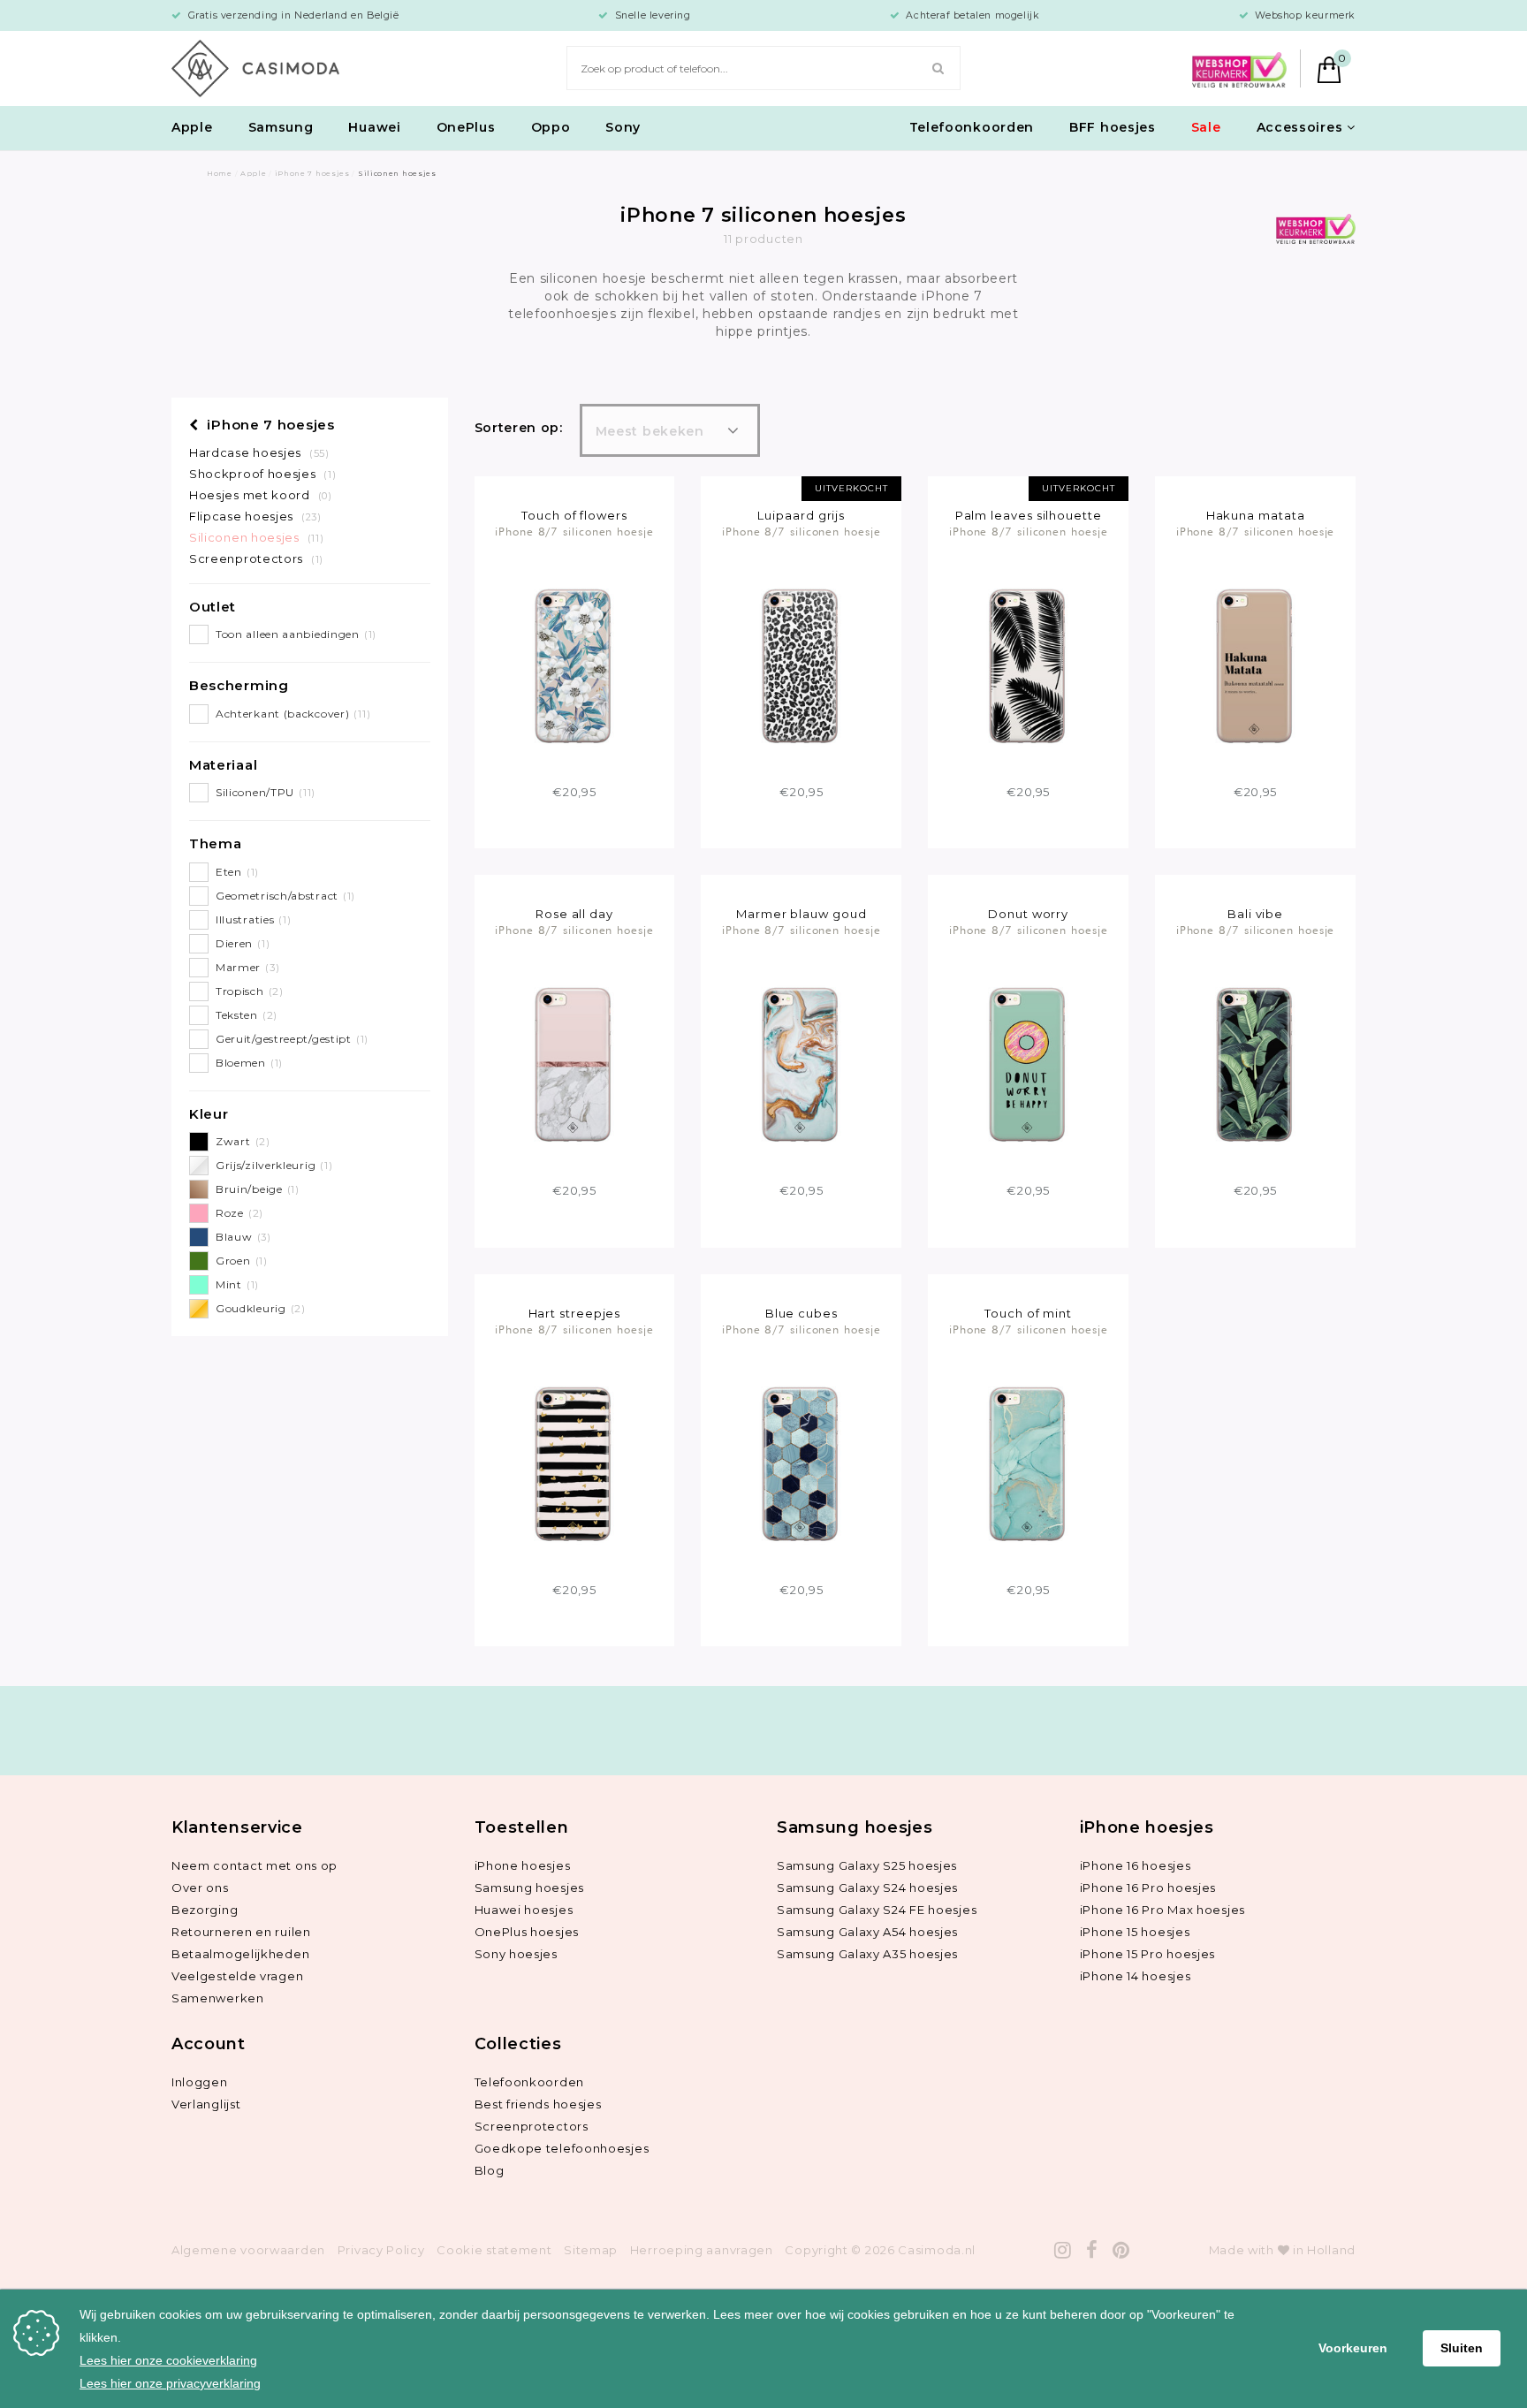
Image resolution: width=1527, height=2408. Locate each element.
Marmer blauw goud (801, 914)
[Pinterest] (1121, 2250)
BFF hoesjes (1113, 127)
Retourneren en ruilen (241, 1932)
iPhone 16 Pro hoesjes (1148, 1888)
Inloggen (200, 2082)
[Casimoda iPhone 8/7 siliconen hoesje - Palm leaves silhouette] (1028, 665)
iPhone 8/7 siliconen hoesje (574, 531)
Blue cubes (801, 1313)
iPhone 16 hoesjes (1136, 1865)
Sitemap (591, 2250)
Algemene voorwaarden (248, 2250)
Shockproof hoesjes (262, 474)
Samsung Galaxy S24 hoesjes (867, 1888)
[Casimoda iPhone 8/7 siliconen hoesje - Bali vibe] (1255, 1063)
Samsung (281, 127)
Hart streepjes (575, 1313)
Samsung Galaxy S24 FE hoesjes (877, 1910)
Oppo (551, 127)
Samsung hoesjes (530, 1888)
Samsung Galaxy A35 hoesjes (867, 1954)
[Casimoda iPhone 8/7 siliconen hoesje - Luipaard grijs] (801, 665)
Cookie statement (494, 2250)
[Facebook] (1092, 2250)
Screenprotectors (256, 558)
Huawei (374, 127)
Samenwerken (218, 1998)
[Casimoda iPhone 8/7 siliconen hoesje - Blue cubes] (801, 1462)
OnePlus (466, 127)
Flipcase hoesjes (255, 516)
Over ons (200, 1888)
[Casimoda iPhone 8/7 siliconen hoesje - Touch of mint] (1028, 1462)
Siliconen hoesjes (256, 537)
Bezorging (205, 1910)
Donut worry (1028, 914)
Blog (490, 2170)
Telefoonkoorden (972, 127)
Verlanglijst (206, 2104)
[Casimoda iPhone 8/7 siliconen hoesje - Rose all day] (574, 1063)
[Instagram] (1063, 2250)
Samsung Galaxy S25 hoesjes (867, 1865)
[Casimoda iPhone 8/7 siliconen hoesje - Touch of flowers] (574, 665)
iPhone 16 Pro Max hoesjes (1163, 1910)
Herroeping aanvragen (702, 2250)
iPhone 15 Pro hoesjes (1148, 1954)
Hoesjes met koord (261, 495)
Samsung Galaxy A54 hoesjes (867, 1932)
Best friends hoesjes (538, 2104)
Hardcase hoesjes (259, 452)
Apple (192, 127)
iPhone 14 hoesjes (1136, 1976)
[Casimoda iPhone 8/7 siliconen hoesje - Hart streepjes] (574, 1462)
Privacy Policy (381, 2250)
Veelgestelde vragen (237, 1976)
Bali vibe (1255, 914)
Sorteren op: (519, 428)
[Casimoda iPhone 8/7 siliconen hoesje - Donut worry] (1028, 1063)
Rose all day (574, 914)
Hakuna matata (1256, 515)
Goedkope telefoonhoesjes (562, 2148)
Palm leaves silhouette (1029, 515)
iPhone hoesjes (523, 1865)
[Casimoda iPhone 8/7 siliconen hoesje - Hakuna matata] (1255, 665)
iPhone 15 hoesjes (1135, 1932)
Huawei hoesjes (524, 1910)
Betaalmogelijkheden (240, 1954)
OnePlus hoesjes (527, 1932)
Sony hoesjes (516, 1954)
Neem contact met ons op (254, 1865)
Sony (623, 127)
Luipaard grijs (801, 515)
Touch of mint (1028, 1313)
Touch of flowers (574, 515)
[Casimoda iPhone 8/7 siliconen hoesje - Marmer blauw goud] (801, 1063)
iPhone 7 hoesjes (269, 425)
